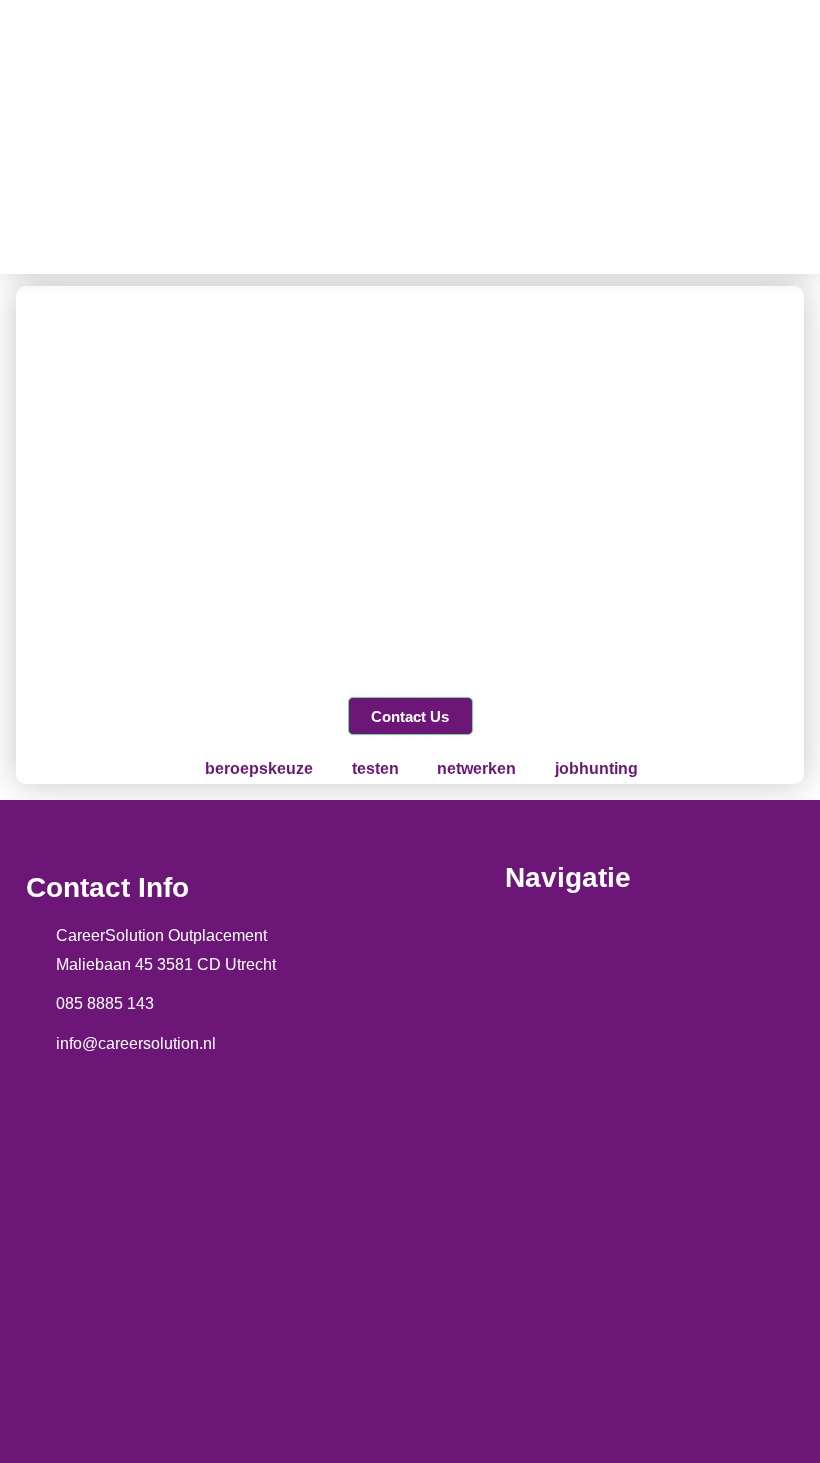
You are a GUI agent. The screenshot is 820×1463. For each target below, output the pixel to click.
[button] (527, 136)
